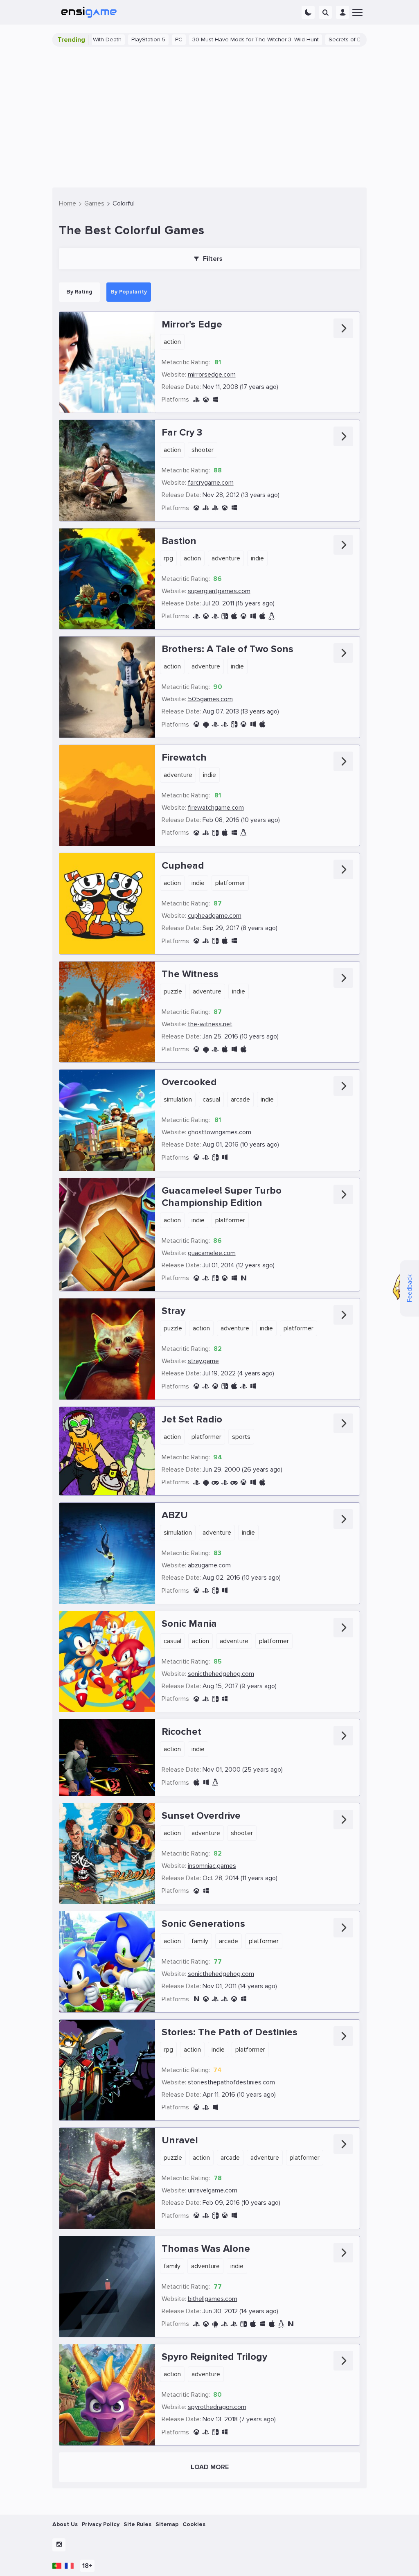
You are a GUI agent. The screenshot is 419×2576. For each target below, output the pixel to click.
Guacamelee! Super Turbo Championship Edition (222, 1197)
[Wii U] (243, 1278)
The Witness (190, 974)
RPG (168, 558)
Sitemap (167, 2524)
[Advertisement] (209, 117)
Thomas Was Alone (206, 2249)
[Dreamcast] (234, 1482)
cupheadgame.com (215, 916)
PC (115, 40)
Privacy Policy (101, 2524)
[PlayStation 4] (206, 508)
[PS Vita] (196, 616)
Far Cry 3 (182, 432)
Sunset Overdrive (201, 1816)
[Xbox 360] (206, 400)
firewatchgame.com (216, 808)
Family (200, 1941)
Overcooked (189, 1082)
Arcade (240, 1099)
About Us (65, 2524)
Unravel (180, 2140)
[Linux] (272, 616)
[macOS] (234, 616)
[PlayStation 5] (243, 1386)
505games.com (210, 699)
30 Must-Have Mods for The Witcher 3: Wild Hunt (192, 40)
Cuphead (183, 866)
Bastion (179, 541)
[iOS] (262, 616)
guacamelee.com (212, 1253)
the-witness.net (210, 1024)
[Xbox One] (196, 508)
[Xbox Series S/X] (215, 1386)
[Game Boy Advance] (215, 1482)
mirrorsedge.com (212, 375)
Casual (211, 1099)
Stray (173, 1311)
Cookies (194, 2524)
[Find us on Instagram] (59, 2545)
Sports (241, 1437)
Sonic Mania (189, 1624)
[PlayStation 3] (196, 400)
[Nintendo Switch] (225, 616)
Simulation (178, 1099)
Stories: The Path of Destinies (230, 2032)
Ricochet (181, 1732)
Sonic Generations (203, 1924)
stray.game (203, 1361)
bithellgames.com (213, 2299)
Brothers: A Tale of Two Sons (228, 649)
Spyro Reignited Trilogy (214, 2357)
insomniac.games (212, 1866)
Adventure (226, 558)
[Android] (206, 724)
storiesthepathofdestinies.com (231, 2082)
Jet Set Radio (192, 1419)
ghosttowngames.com (220, 1132)
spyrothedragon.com (217, 2407)
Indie (257, 558)
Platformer (230, 883)
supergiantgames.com (219, 591)
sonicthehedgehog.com (221, 1674)
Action (172, 342)
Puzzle (173, 991)
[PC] (215, 400)
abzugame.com (209, 1565)
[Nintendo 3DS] (196, 1999)
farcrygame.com (211, 483)
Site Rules (137, 2524)
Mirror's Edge (192, 324)
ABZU (175, 1515)
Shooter (203, 450)
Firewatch (184, 757)
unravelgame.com (213, 2190)
